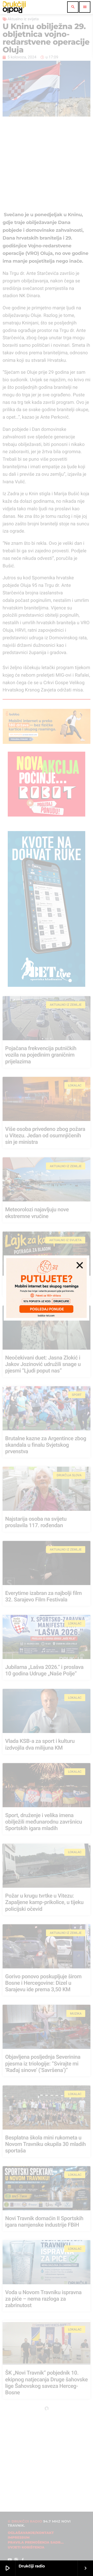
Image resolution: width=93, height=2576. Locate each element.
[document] (47, 1288)
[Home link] (14, 7)
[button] (80, 1265)
